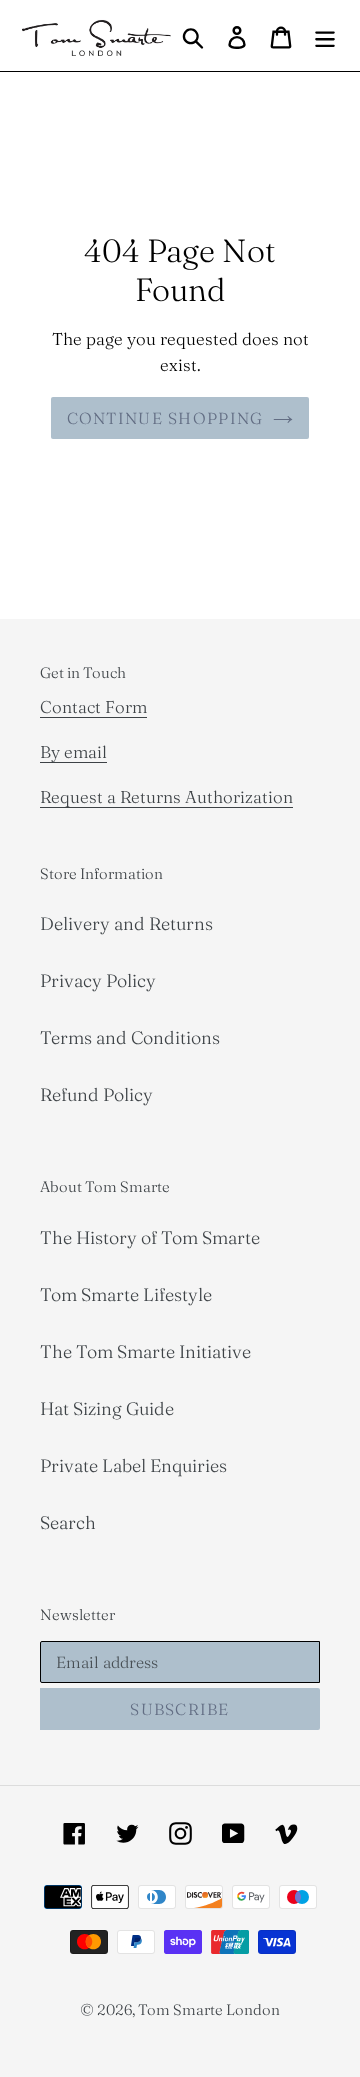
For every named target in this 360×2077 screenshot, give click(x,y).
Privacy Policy (98, 980)
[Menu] (325, 35)
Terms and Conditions (130, 1037)
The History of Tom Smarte (150, 1237)
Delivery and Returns (126, 923)
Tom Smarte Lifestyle (126, 1294)
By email (73, 751)
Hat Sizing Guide (107, 1408)
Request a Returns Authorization (166, 796)
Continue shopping (165, 418)
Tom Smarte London (209, 2009)
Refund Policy (96, 1094)
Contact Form (93, 706)
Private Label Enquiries (133, 1465)
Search (68, 1522)
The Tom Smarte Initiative (145, 1351)
